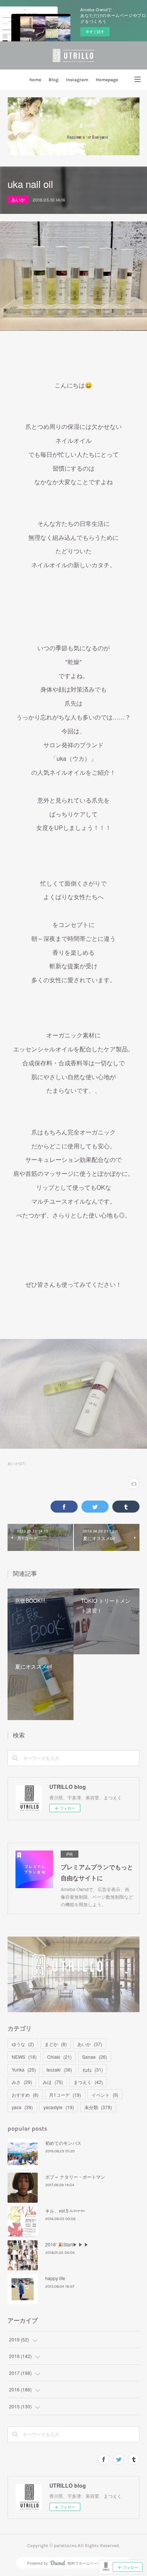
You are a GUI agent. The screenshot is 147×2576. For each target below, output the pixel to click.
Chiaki (59, 2057)
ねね (93, 2069)
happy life (55, 2278)
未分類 (98, 2107)
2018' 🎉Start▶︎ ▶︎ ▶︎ (67, 2244)
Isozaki (59, 2069)
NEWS (24, 2057)
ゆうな (23, 2044)
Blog (54, 80)
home (35, 80)
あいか (18, 199)
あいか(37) (17, 1463)
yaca (22, 2107)
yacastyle (59, 2107)
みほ (53, 2082)
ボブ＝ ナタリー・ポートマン (75, 2177)
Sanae (95, 2057)
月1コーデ (65, 2095)
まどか (56, 2044)
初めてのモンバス (63, 2143)
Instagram (77, 80)
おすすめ (25, 2095)
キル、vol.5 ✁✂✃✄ (65, 2210)
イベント (105, 2095)
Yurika (24, 2069)
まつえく (88, 2082)
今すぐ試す (95, 32)
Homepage (107, 80)
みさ (22, 2082)
